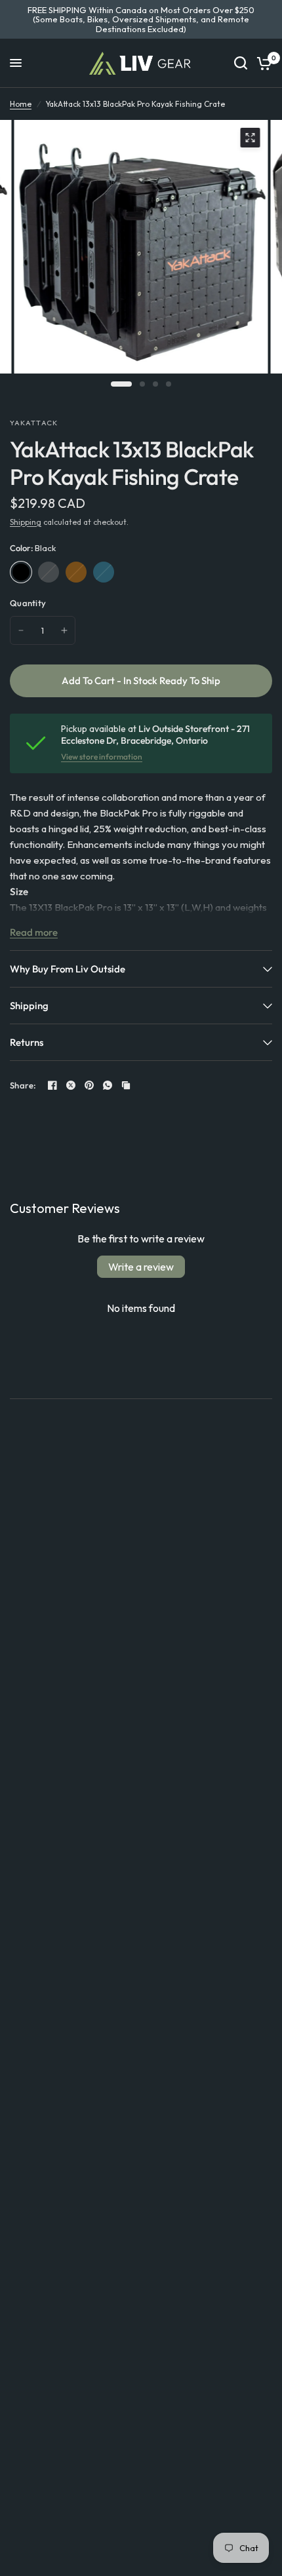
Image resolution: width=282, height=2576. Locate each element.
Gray (49, 572)
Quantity (28, 603)
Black (21, 572)
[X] (71, 1085)
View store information (102, 757)
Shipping (26, 522)
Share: (23, 1086)
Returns (27, 1042)
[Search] (241, 63)
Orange (76, 572)
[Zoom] (250, 138)
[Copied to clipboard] (126, 1085)
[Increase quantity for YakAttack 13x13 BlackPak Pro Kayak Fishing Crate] (64, 630)
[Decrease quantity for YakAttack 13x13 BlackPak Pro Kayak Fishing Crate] (21, 630)
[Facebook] (52, 1085)
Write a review (141, 1267)
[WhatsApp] (108, 1085)
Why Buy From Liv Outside (68, 969)
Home (21, 104)
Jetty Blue (104, 572)
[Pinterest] (89, 1085)
